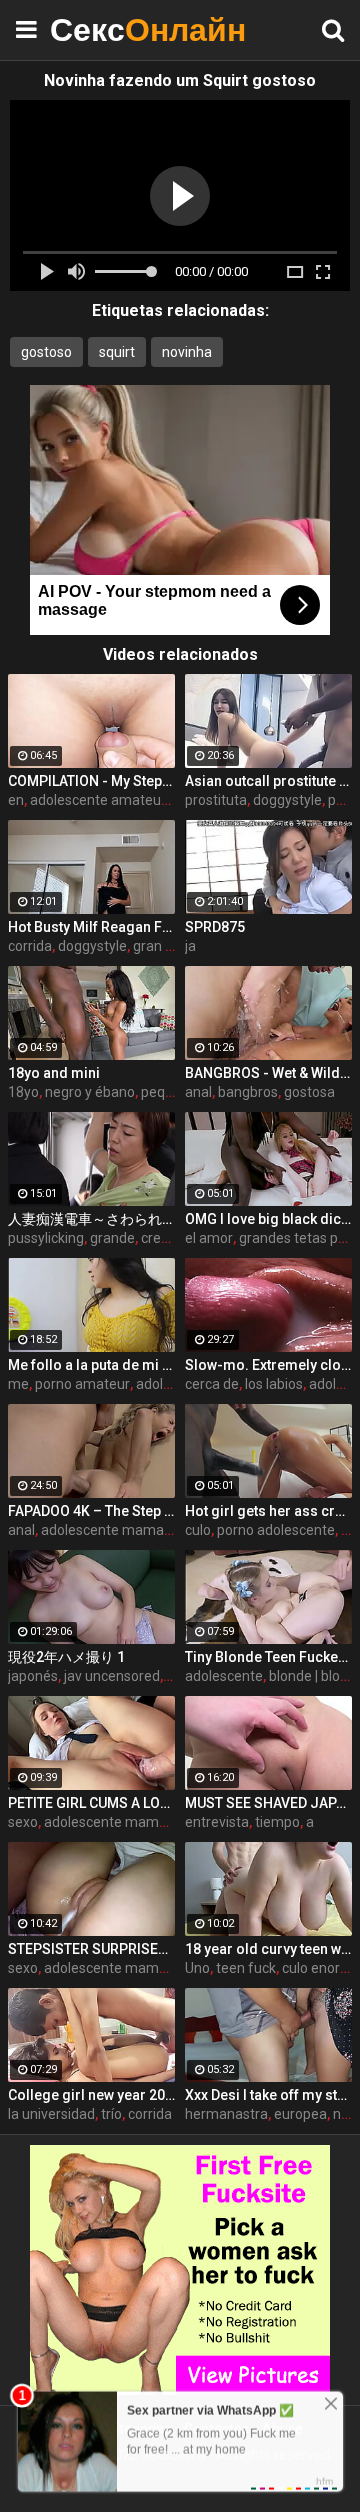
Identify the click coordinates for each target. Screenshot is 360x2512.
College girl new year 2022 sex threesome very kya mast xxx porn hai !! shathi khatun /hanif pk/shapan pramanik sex (91, 2095)
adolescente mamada (110, 1530)
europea (300, 2114)
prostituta (216, 800)
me (18, 1384)
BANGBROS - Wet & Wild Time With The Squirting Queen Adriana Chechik (268, 1073)
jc (171, 1676)
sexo (23, 1822)
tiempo (277, 1822)
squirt (117, 352)
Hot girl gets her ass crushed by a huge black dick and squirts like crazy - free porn (268, 1511)
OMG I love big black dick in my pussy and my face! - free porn (268, 1219)
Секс (100, 29)
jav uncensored (112, 1676)
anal (198, 1092)
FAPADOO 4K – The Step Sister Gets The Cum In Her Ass (91, 1511)
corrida (30, 946)
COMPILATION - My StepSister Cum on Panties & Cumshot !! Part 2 (91, 781)
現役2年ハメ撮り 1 (66, 1657)
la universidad (51, 2114)
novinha (187, 352)
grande (112, 1238)
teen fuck (246, 1968)
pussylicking (46, 1238)
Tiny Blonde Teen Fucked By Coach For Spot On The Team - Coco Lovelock (268, 1657)
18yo (23, 1092)
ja (190, 946)
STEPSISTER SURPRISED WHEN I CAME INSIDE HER (91, 1949)
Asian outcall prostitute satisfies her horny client (268, 781)
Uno (197, 1968)
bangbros (248, 1092)
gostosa (309, 1092)
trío (111, 2114)
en (16, 800)
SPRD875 (215, 927)
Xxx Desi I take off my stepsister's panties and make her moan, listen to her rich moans (268, 2095)
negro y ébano (90, 1092)
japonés (33, 1676)
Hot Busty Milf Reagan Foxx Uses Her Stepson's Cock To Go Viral (91, 927)
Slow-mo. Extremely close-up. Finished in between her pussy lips (268, 1365)
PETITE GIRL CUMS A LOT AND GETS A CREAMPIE (91, 1803)
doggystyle (287, 800)
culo (198, 1530)
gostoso (46, 352)
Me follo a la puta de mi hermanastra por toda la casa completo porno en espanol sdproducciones (91, 1365)
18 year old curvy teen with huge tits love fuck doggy (268, 1949)
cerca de (212, 1384)
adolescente (224, 1676)
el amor (209, 1238)
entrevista (217, 1822)
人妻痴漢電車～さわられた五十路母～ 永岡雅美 (91, 1219)
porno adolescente (276, 1530)
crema (161, 1238)
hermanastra (226, 2114)
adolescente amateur (98, 800)
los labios (274, 1384)
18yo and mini (54, 1073)
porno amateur (82, 1384)
